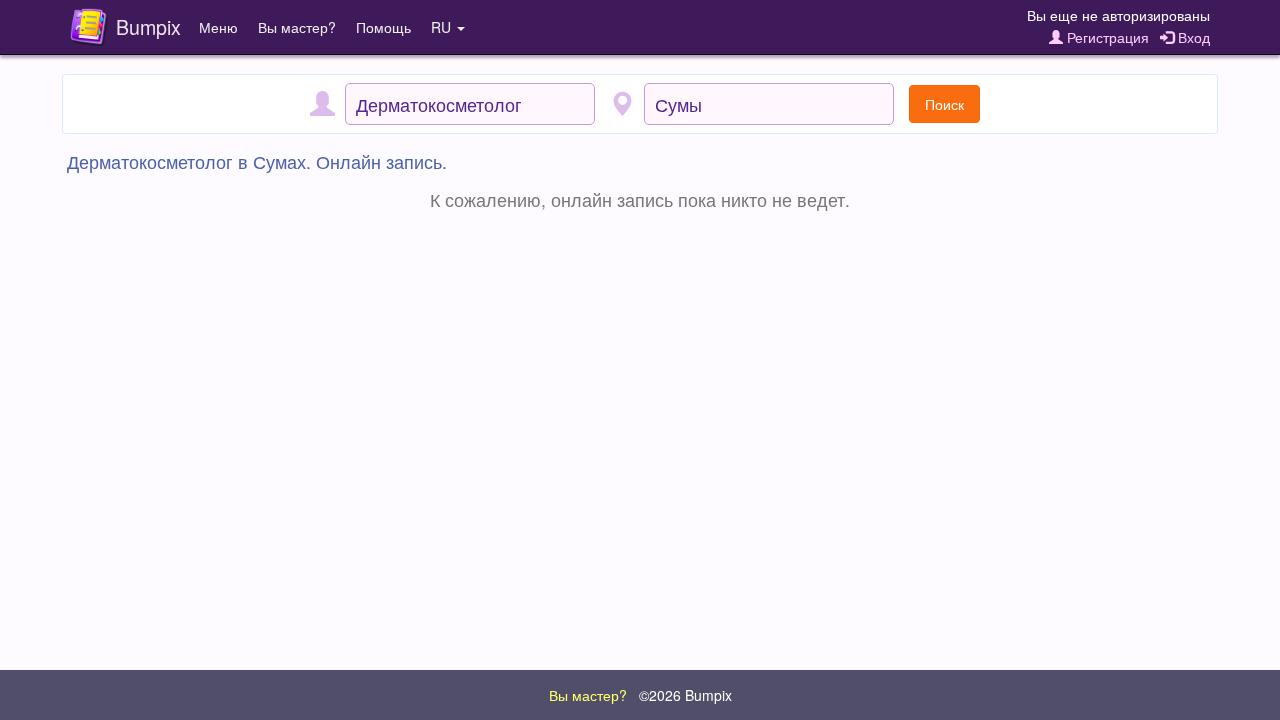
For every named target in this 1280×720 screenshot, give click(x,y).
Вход (1192, 37)
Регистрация (1106, 37)
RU (443, 27)
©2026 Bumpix (685, 695)
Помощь (383, 27)
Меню (218, 27)
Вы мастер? (297, 27)
